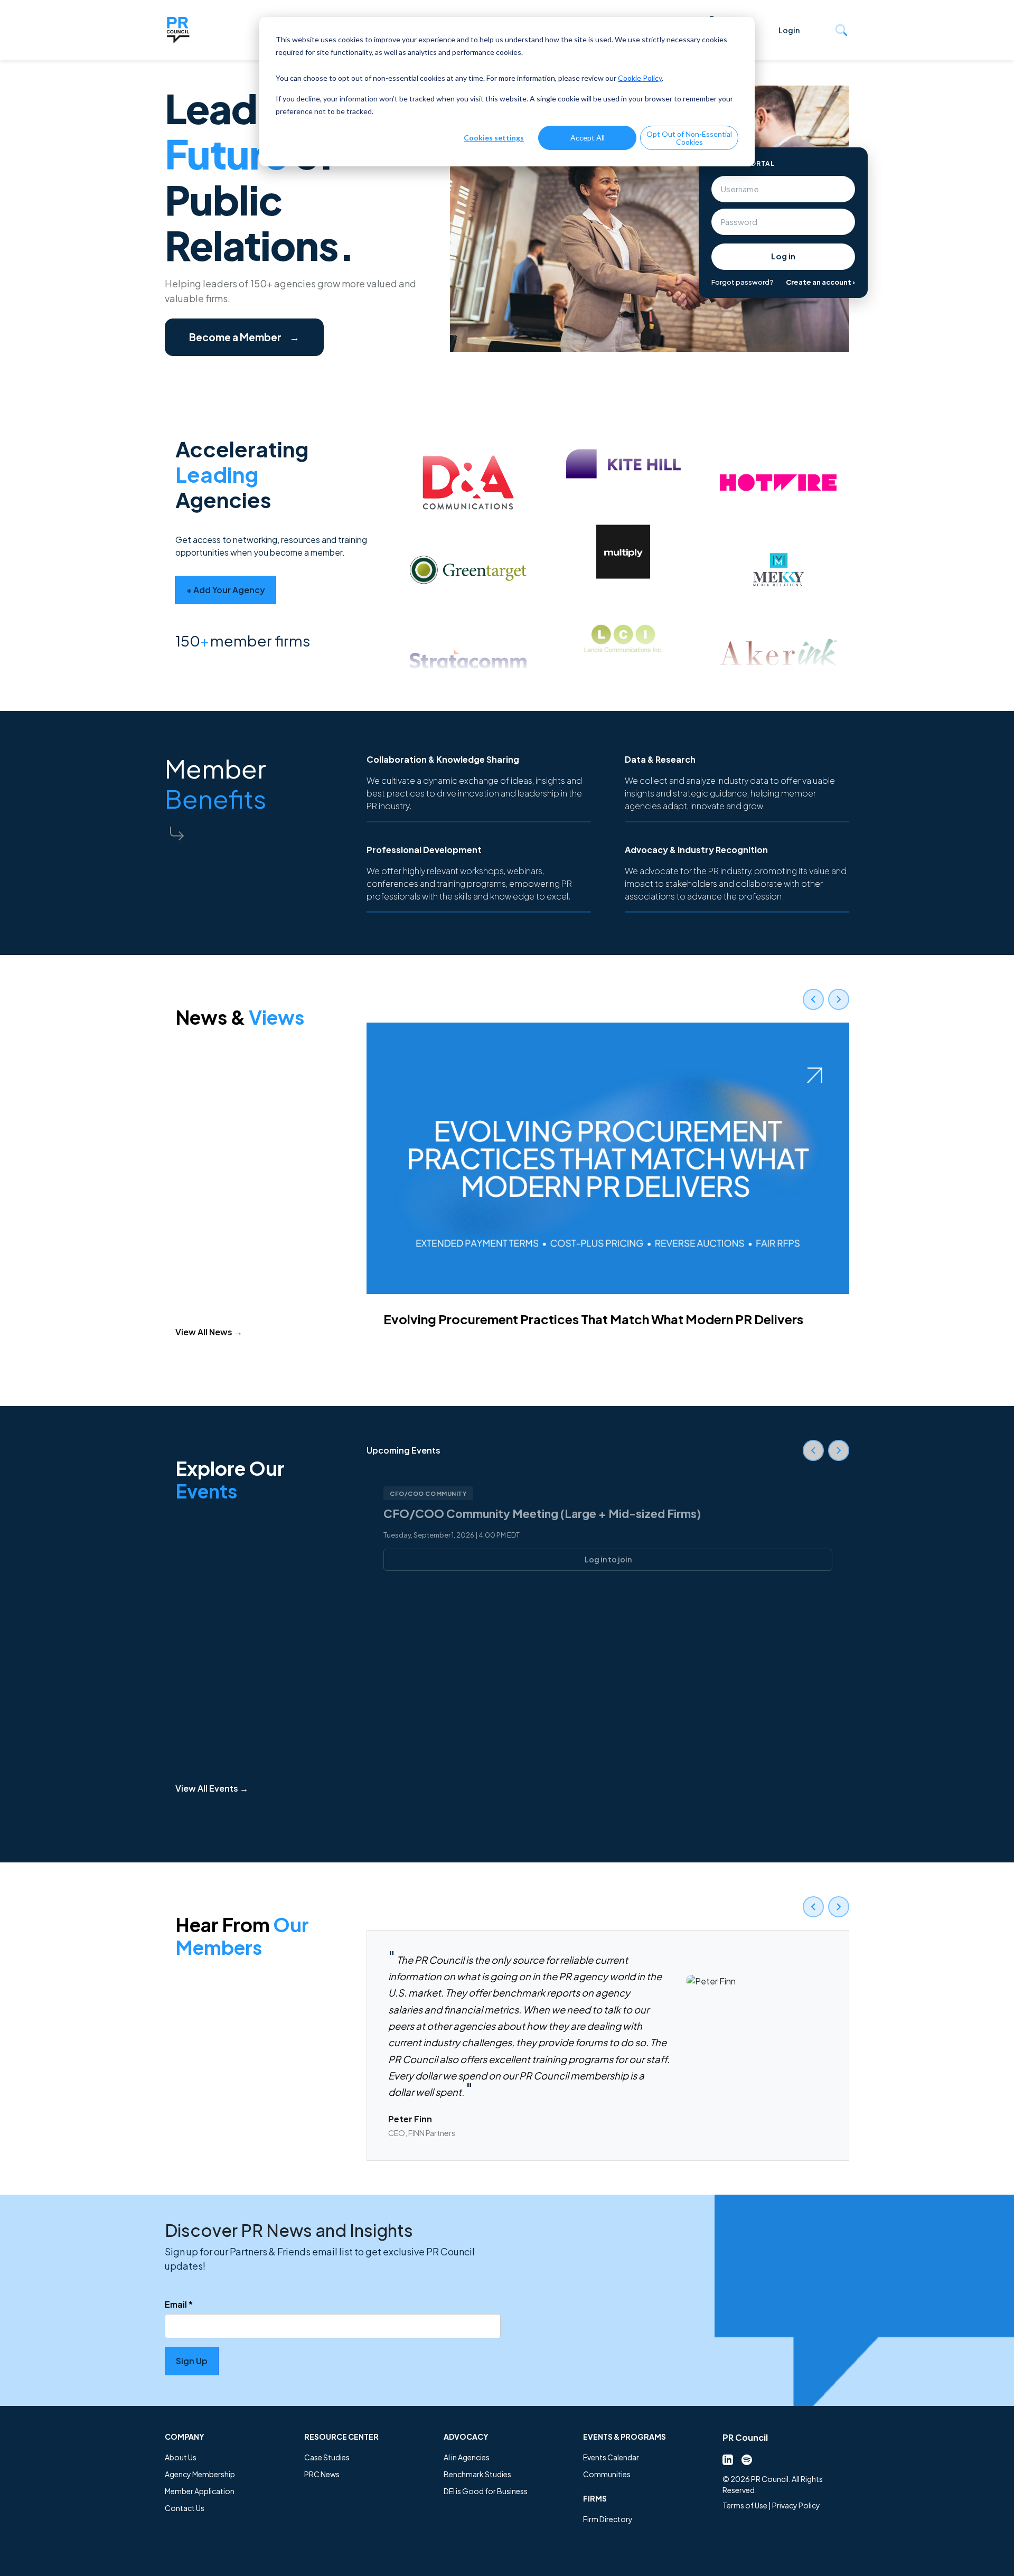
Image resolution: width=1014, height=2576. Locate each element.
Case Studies (327, 2457)
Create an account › (820, 282)
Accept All (588, 138)
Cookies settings (494, 138)
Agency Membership (200, 2474)
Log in (783, 256)
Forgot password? (743, 282)
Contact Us (185, 2508)
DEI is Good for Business (486, 2491)
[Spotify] (747, 2459)
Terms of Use (745, 2505)
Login (789, 30)
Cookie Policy (640, 78)
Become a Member (244, 337)
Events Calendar (611, 2457)
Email (179, 2304)
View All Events (212, 1788)
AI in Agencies (467, 2457)
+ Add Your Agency (226, 590)
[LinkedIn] (728, 2459)
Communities (607, 2474)
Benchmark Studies (477, 2474)
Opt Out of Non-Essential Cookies (689, 138)
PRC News (322, 2474)
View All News (209, 1332)
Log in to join (608, 1559)
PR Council (745, 2437)
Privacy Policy (796, 2505)
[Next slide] (839, 999)
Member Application (200, 2491)
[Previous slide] (813, 999)
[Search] (841, 30)
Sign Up (192, 2361)
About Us (181, 2457)
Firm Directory (608, 2519)
